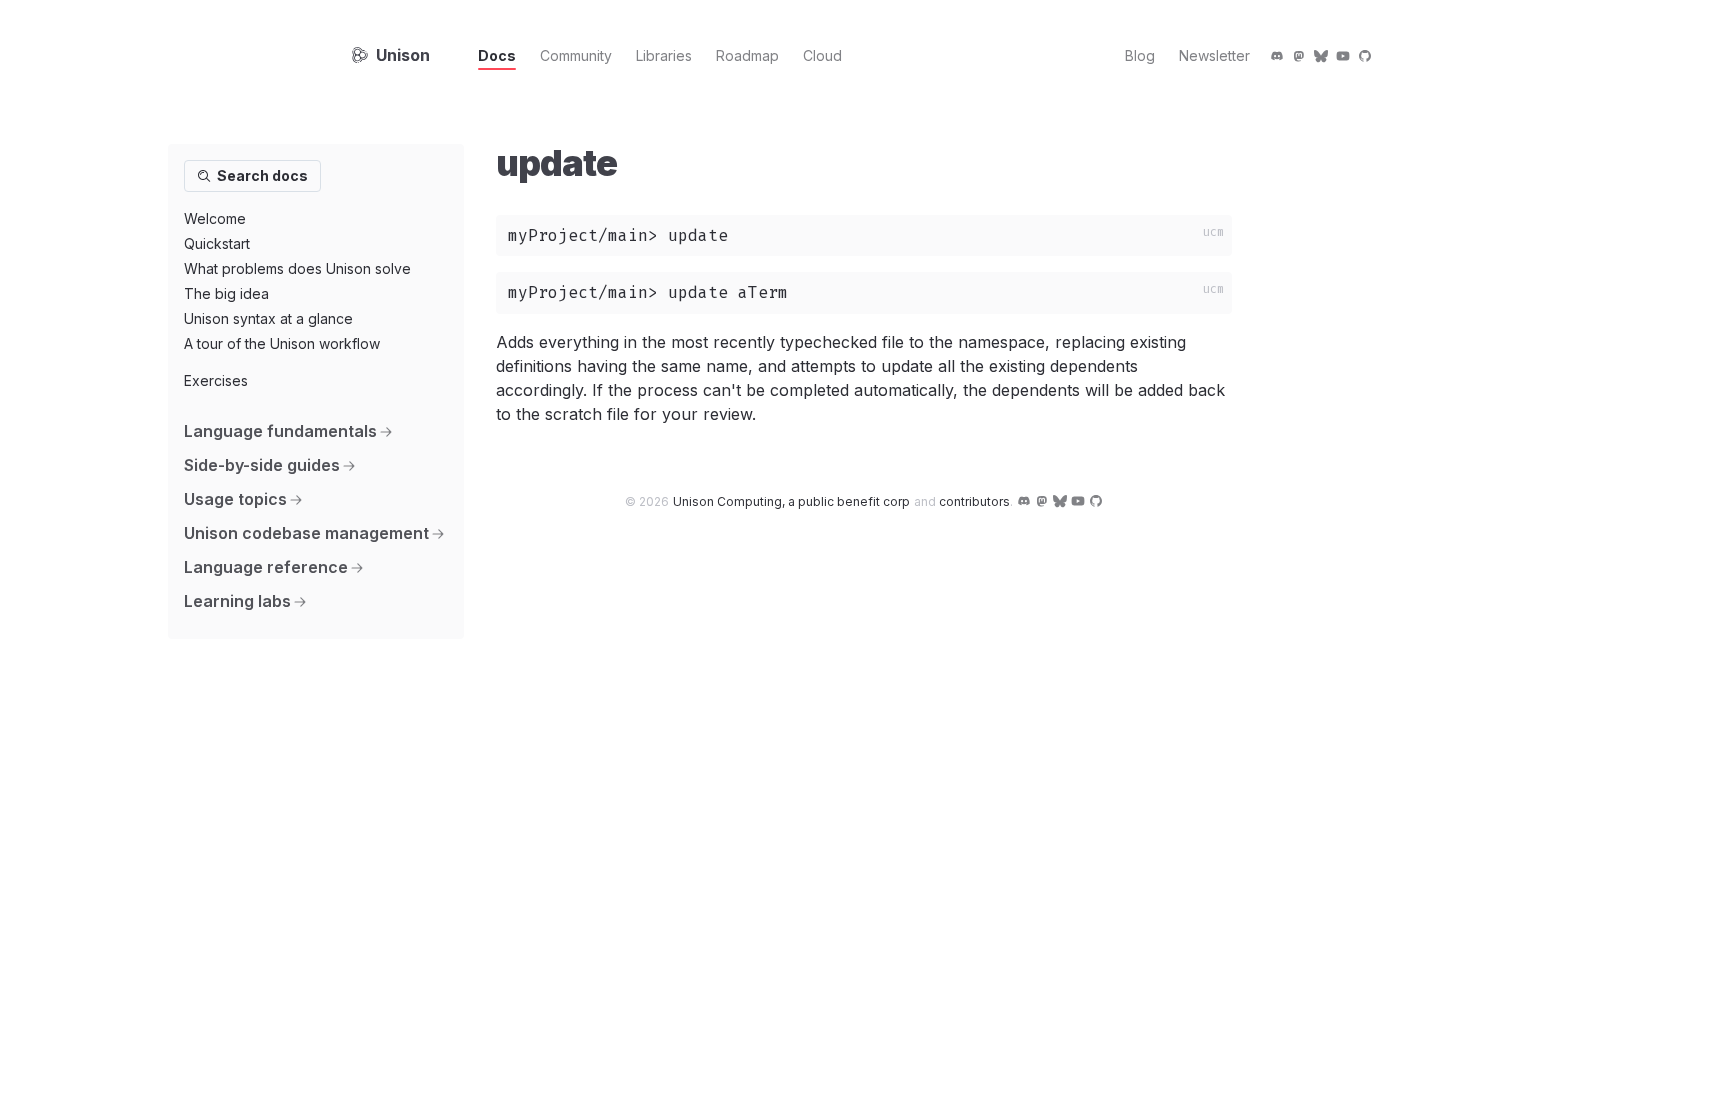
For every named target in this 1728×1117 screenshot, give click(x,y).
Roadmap (747, 55)
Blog (1140, 55)
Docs (497, 55)
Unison (403, 55)
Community (576, 55)
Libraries (664, 55)
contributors (974, 501)
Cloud (822, 55)
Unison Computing (791, 501)
